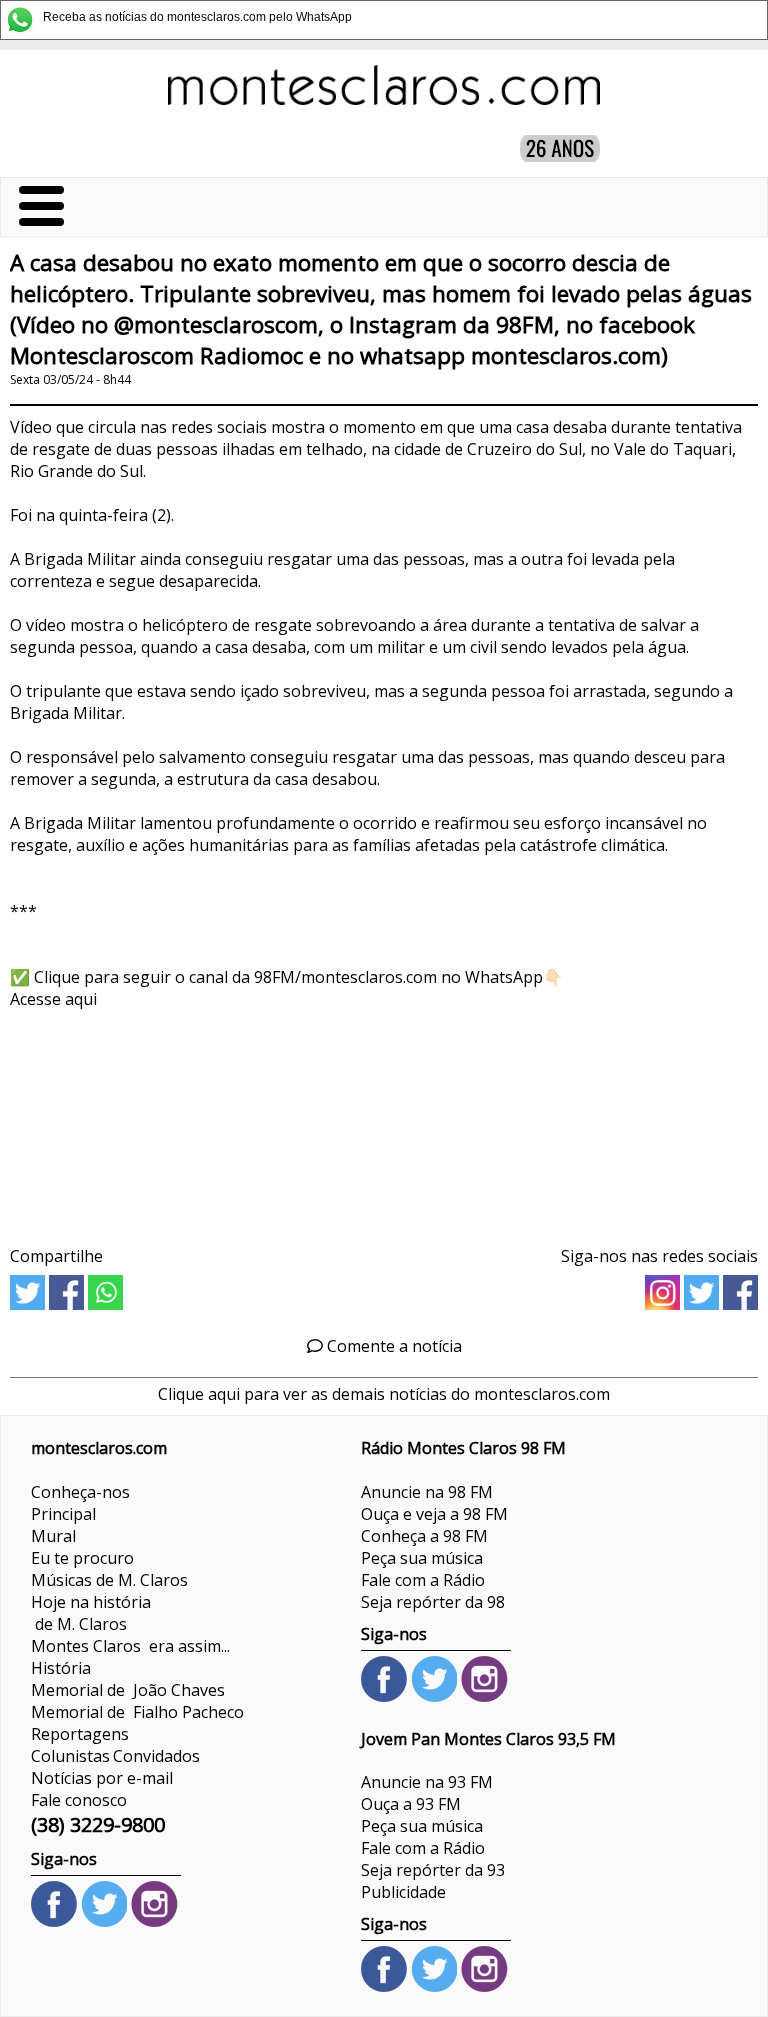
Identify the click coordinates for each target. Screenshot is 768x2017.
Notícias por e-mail (102, 1778)
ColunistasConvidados (115, 1756)
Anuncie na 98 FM (427, 1492)
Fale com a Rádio (423, 1580)
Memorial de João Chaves (128, 1690)
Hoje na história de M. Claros (91, 1613)
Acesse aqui (53, 999)
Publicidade (403, 1892)
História (61, 1668)
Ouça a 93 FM (411, 1804)
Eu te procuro (82, 1558)
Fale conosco (79, 1800)
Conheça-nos (80, 1492)
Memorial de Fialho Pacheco (137, 1712)
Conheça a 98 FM (424, 1536)
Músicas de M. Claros (109, 1580)
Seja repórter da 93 (433, 1870)
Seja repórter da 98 (433, 1602)
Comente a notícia (392, 1346)
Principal (63, 1514)
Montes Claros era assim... (130, 1646)
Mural (53, 1536)
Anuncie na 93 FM (427, 1782)
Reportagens (80, 1734)
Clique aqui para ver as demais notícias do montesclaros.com (384, 1394)
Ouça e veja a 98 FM (434, 1514)
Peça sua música (422, 1558)
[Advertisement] (384, 1120)
